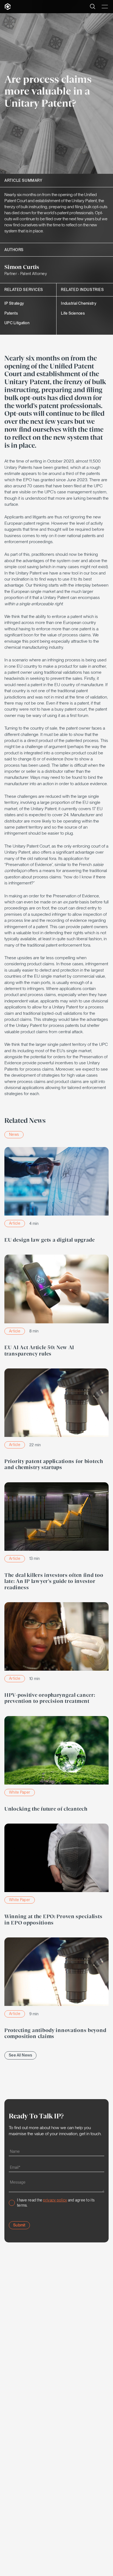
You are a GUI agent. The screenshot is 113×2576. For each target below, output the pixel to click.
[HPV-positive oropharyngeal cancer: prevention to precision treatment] (56, 1655)
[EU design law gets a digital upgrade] (56, 1196)
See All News (20, 2055)
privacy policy (55, 2200)
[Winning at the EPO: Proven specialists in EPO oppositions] (56, 1876)
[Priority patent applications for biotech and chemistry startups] (56, 1421)
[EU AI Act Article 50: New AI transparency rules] (56, 1307)
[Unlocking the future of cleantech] (56, 1765)
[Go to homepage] (8, 7)
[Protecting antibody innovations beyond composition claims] (56, 1990)
